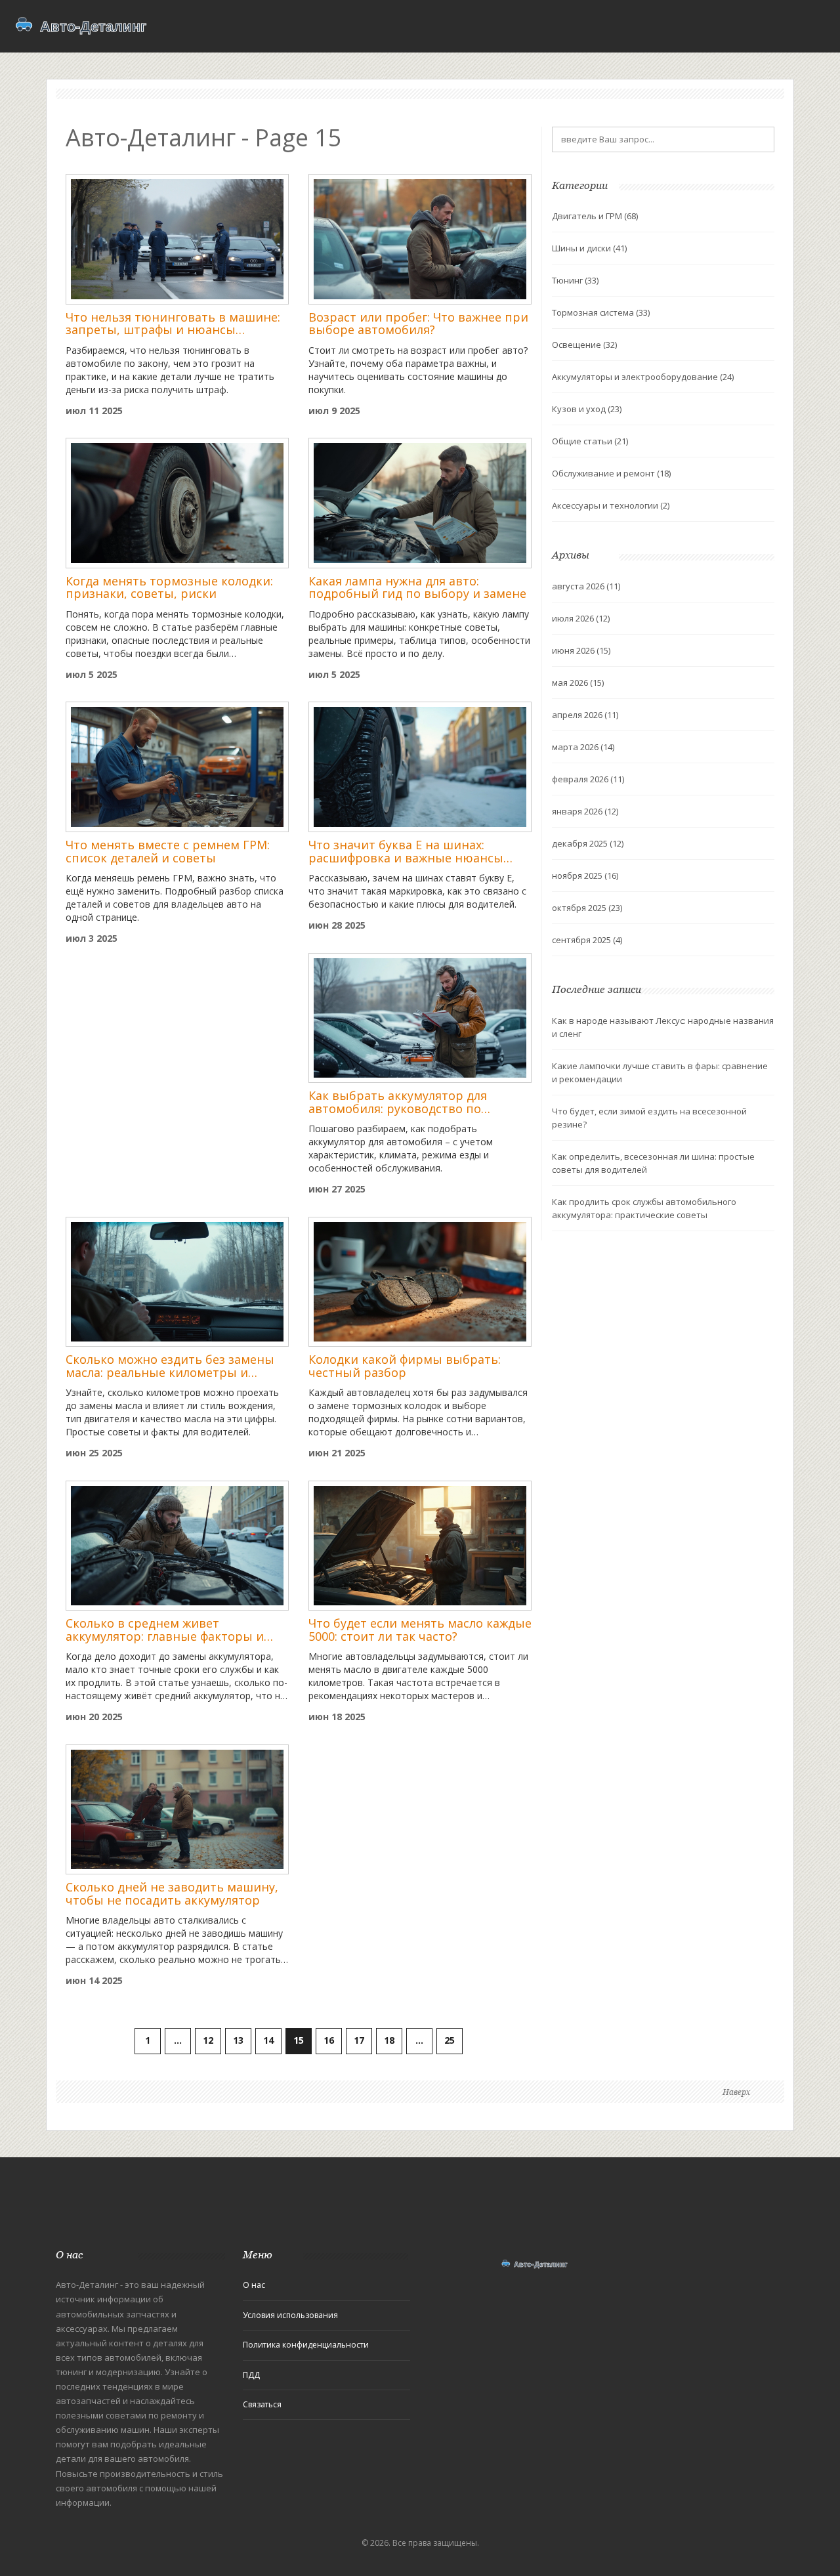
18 (389, 2040)
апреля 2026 (585, 715)
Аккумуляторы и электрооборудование (643, 377)
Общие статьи (590, 441)
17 (359, 2040)
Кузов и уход (587, 409)
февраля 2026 (588, 779)
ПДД (251, 2375)
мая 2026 (578, 683)
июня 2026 (581, 650)
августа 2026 (586, 586)
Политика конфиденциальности (306, 2345)
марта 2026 (583, 747)
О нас (254, 2285)
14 (268, 2040)
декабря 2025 (588, 843)
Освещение (584, 345)
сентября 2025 (587, 940)
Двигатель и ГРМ (595, 216)
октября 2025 (587, 908)
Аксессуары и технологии (611, 505)
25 (450, 2040)
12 (208, 2040)
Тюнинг (575, 280)
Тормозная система (601, 312)
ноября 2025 (585, 876)
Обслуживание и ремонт (611, 473)
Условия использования (290, 2315)
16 (329, 2040)
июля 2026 (581, 618)
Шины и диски (589, 248)
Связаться (262, 2404)
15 (299, 2040)
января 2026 (585, 811)
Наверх (736, 2092)
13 (238, 2040)
